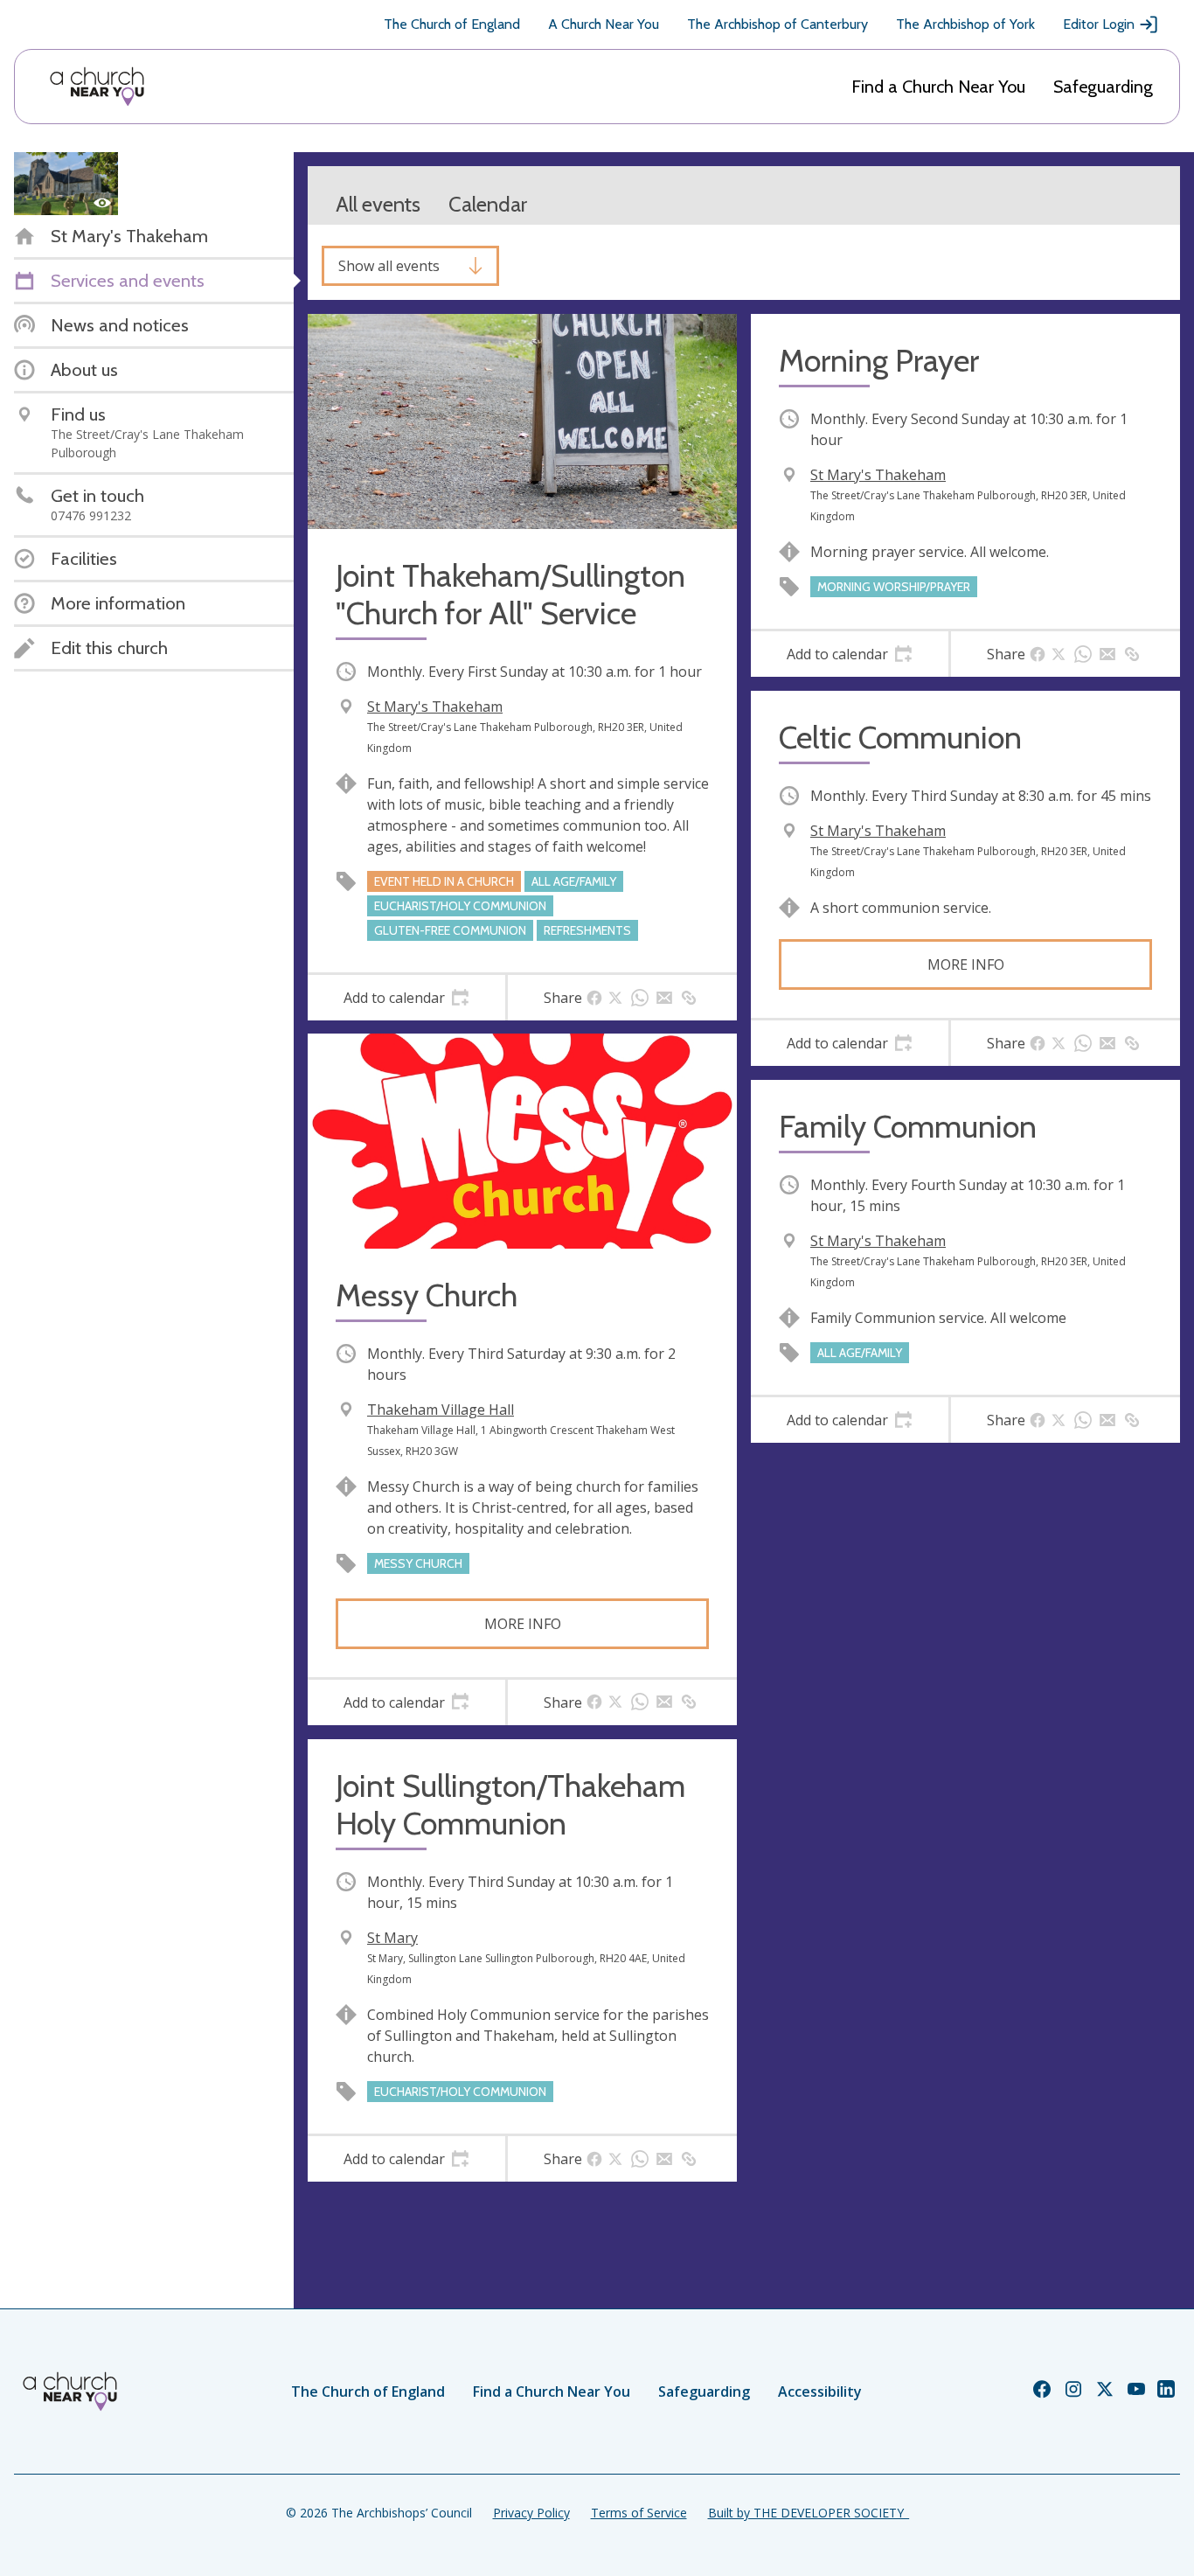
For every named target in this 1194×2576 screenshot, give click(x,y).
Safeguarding (1103, 87)
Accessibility (820, 2392)
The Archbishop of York (965, 24)
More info (523, 1624)
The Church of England (452, 24)
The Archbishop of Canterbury (777, 24)
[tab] (406, 998)
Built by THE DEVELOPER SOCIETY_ (809, 2513)
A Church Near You (604, 24)
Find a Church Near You (938, 87)
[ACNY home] (97, 87)
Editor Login (1099, 24)
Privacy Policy (531, 2513)
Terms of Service (639, 2513)
